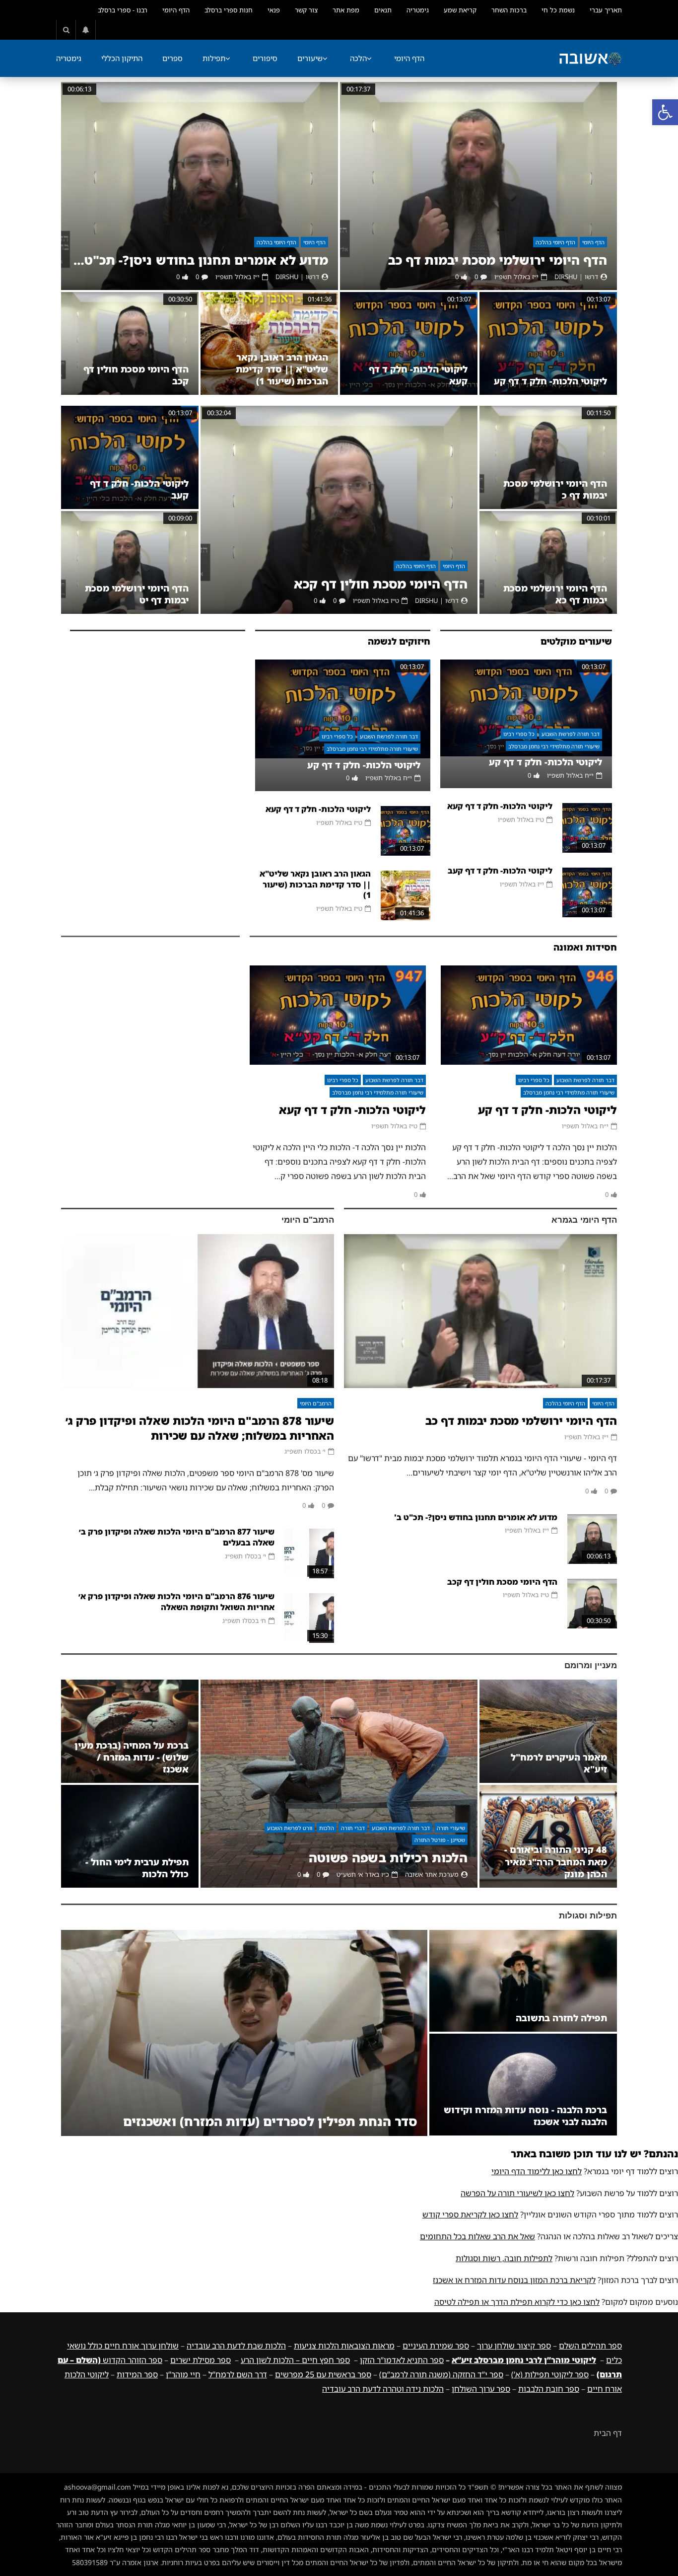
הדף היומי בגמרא (584, 1220)
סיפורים (265, 58)
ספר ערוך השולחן (481, 2389)
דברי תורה (353, 1828)
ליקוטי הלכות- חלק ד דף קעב (500, 871)
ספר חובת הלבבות (549, 2389)
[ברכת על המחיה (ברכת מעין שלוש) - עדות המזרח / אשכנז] (130, 1731)
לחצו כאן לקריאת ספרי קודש (470, 2214)
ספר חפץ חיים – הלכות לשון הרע (295, 2360)
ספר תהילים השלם (590, 2346)
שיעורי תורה (451, 1828)
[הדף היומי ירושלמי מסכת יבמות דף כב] (478, 186)
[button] (665, 112)
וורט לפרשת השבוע (290, 1828)
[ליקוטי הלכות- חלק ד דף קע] (548, 344)
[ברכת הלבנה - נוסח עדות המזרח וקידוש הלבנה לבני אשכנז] (523, 2085)
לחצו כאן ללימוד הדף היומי (537, 2171)
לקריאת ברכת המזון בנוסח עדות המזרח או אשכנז (514, 2280)
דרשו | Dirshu (576, 277)
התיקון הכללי (122, 58)
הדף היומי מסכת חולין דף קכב (502, 1582)
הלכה (358, 58)
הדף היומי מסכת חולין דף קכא (381, 584)
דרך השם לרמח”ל (238, 2374)
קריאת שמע (460, 10)
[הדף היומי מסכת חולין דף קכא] (339, 510)
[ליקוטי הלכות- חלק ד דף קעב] (130, 457)
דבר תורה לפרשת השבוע (571, 734)
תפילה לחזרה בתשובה (561, 2018)
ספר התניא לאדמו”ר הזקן (402, 2360)
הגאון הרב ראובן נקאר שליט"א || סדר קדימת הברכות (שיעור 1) (282, 369)
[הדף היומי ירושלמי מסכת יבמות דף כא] (548, 562)
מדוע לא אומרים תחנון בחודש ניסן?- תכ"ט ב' (200, 260)
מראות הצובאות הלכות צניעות (344, 2346)
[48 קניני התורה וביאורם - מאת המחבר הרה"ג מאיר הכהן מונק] (548, 1836)
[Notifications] (86, 30)
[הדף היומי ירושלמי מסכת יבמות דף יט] (130, 562)
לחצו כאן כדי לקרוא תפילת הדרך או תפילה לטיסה (517, 2302)
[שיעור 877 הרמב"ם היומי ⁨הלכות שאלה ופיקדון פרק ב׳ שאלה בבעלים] (309, 1553)
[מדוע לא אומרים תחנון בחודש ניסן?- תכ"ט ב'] (200, 186)
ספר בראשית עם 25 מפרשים (323, 2374)
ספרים (172, 58)
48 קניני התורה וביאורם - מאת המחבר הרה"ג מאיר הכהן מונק (556, 1862)
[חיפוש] (66, 30)
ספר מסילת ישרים (201, 2360)
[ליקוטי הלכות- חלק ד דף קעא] (409, 344)
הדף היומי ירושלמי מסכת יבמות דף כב (498, 260)
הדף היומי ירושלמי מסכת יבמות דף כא (555, 594)
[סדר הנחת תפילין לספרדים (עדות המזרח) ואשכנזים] (244, 2033)
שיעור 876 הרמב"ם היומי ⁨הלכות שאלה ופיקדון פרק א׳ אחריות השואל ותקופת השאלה (176, 1602)
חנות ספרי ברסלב (229, 10)
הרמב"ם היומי (308, 1220)
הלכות (327, 1828)
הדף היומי (176, 10)
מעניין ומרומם (591, 1665)
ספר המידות (137, 2374)
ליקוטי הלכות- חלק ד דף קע (550, 381)
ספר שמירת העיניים (436, 2346)
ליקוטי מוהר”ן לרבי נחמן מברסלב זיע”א (524, 2360)
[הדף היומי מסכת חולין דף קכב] (130, 344)
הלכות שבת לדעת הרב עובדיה (236, 2346)
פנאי (274, 10)
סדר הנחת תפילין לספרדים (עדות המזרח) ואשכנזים (270, 2121)
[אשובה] (590, 59)
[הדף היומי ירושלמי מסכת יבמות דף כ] (548, 457)
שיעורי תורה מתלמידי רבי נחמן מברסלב (554, 746)
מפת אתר (346, 10)
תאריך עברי (606, 10)
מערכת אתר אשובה (432, 1874)
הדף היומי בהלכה (555, 242)
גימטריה (418, 10)
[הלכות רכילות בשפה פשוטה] (339, 1784)
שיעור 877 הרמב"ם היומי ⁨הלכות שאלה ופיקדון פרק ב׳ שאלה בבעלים (177, 1537)
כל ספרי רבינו (519, 734)
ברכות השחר (509, 10)
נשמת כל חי (558, 10)
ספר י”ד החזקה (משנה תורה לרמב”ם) (441, 2374)
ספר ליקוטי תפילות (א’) (550, 2374)
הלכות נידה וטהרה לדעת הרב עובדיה (383, 2389)
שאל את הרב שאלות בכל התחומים (477, 2236)
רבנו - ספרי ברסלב (123, 10)
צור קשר (306, 10)
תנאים (383, 10)
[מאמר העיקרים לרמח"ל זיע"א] (548, 1731)
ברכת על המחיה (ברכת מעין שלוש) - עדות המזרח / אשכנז (132, 1757)
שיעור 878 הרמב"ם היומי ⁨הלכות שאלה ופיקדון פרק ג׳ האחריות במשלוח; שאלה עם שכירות (200, 1428)
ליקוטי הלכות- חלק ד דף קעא (500, 806)
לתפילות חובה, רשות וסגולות (504, 2258)
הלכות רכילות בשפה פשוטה (388, 1858)
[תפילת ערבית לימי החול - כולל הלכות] (130, 1836)
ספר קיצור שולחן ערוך (514, 2346)
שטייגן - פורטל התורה (440, 1840)
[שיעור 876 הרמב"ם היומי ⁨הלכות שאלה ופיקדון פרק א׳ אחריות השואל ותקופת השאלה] (309, 1618)
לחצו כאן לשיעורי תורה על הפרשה (517, 2193)
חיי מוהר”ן (183, 2374)
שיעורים (310, 58)
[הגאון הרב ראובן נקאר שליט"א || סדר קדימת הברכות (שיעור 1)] (269, 344)
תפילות (214, 58)
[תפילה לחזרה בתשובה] (523, 1981)
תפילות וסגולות (588, 1916)
